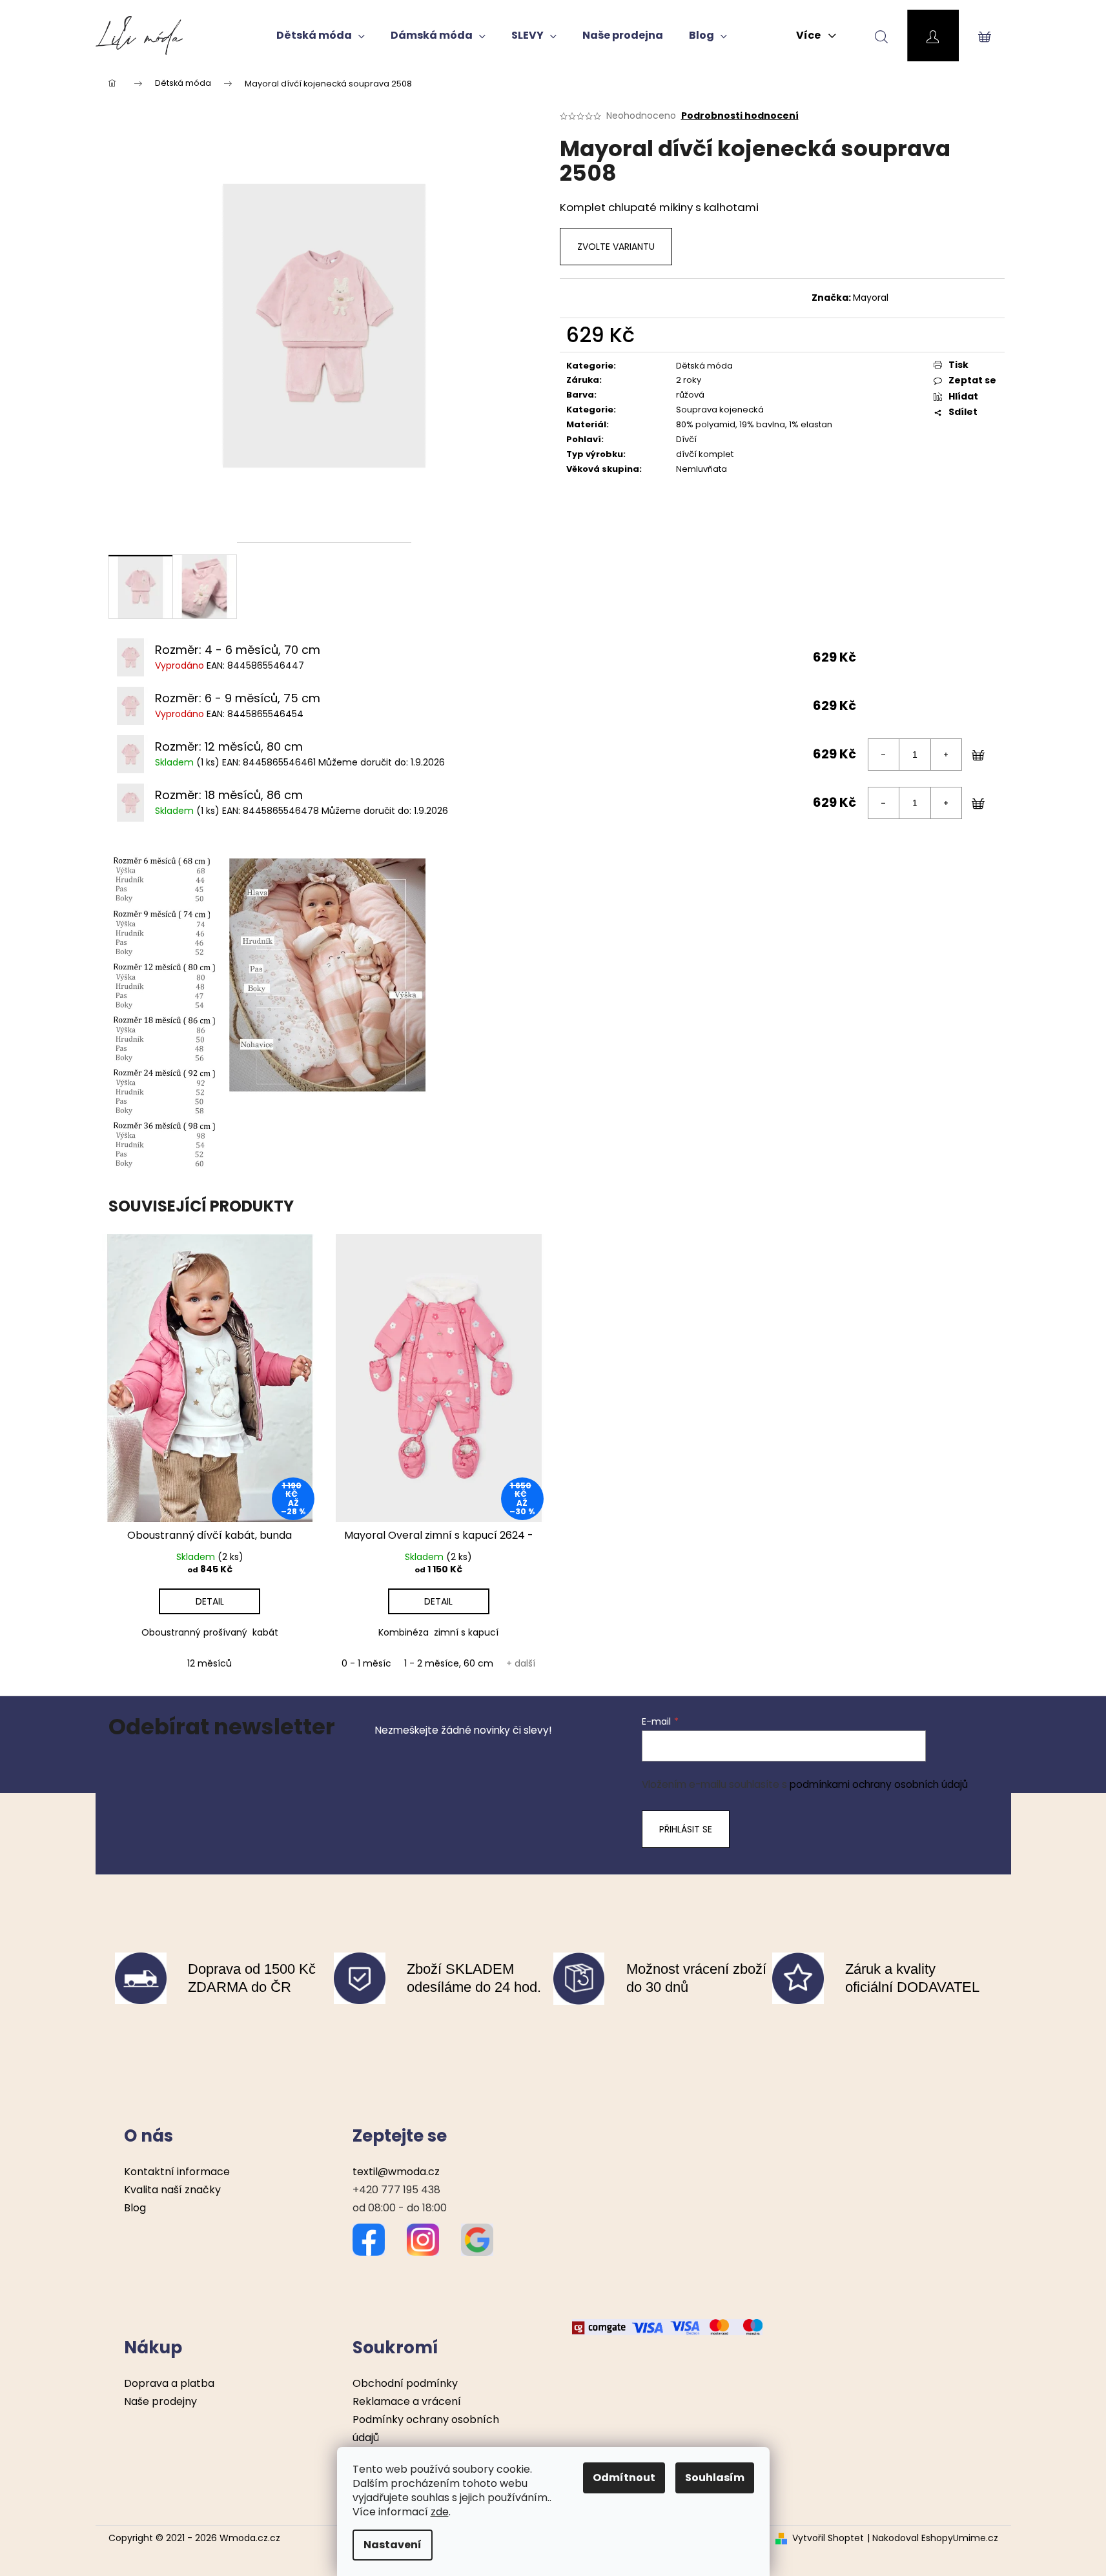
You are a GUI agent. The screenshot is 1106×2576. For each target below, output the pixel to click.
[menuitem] (321, 35)
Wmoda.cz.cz (250, 2538)
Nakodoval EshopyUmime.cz (935, 2538)
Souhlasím (715, 2478)
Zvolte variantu (616, 247)
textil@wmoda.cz (396, 2172)
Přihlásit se (686, 1829)
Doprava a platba (169, 2383)
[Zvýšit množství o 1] (946, 755)
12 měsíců (210, 1663)
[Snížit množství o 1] (884, 755)
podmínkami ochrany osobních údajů (879, 1784)
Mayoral (871, 298)
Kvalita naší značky (172, 2190)
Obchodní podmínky (405, 2383)
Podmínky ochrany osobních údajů (426, 2429)
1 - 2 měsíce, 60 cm (449, 1663)
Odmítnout (624, 2478)
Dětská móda (704, 366)
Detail (210, 1601)
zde (440, 2512)
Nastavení (393, 2545)
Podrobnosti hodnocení (740, 116)
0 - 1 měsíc (366, 1663)
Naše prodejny (160, 2401)
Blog (135, 2208)
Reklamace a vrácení (407, 2401)
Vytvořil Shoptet (828, 2538)
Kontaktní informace (177, 2172)
